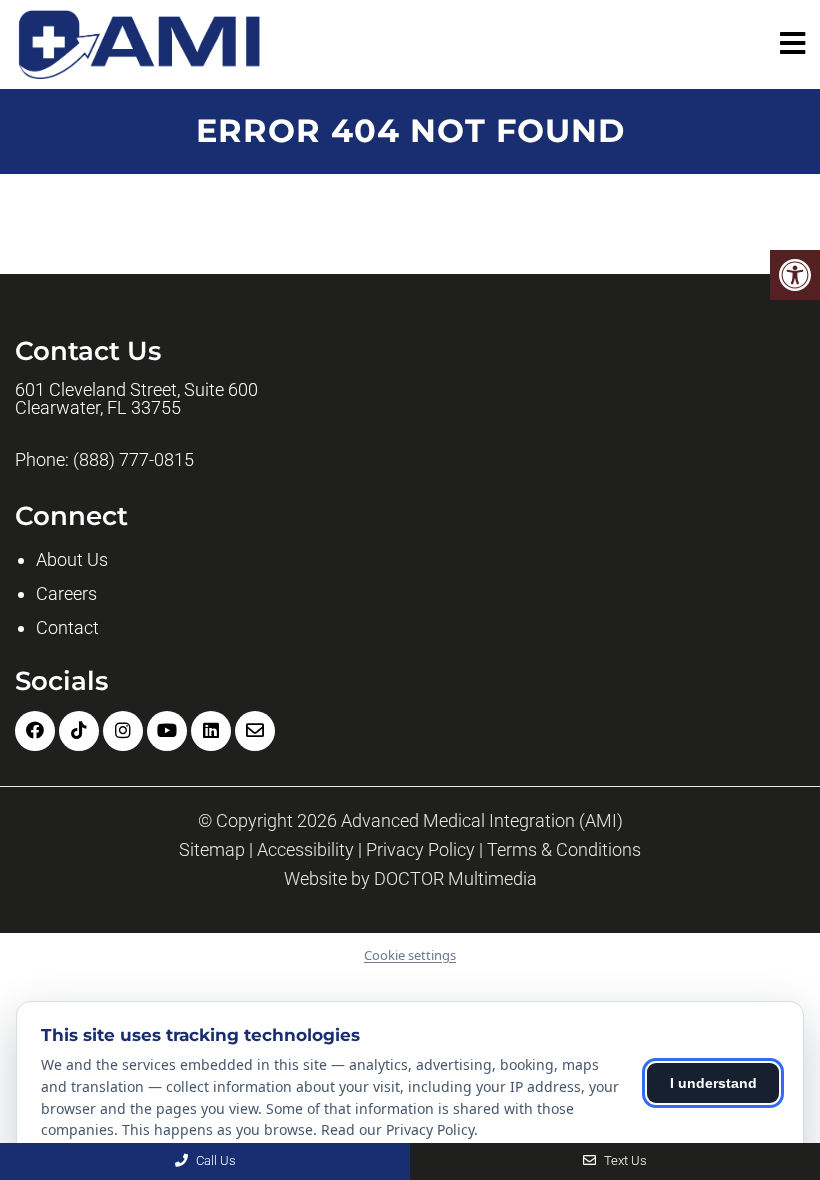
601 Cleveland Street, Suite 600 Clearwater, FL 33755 (136, 399)
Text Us (624, 1160)
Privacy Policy (420, 850)
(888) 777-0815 (133, 460)
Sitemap (212, 850)
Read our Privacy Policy (397, 1129)
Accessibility (305, 850)
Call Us (214, 1160)
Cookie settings (410, 955)
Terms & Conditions (564, 850)
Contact (67, 627)
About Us (72, 559)
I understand (713, 1083)
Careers (66, 593)
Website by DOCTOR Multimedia (410, 879)
